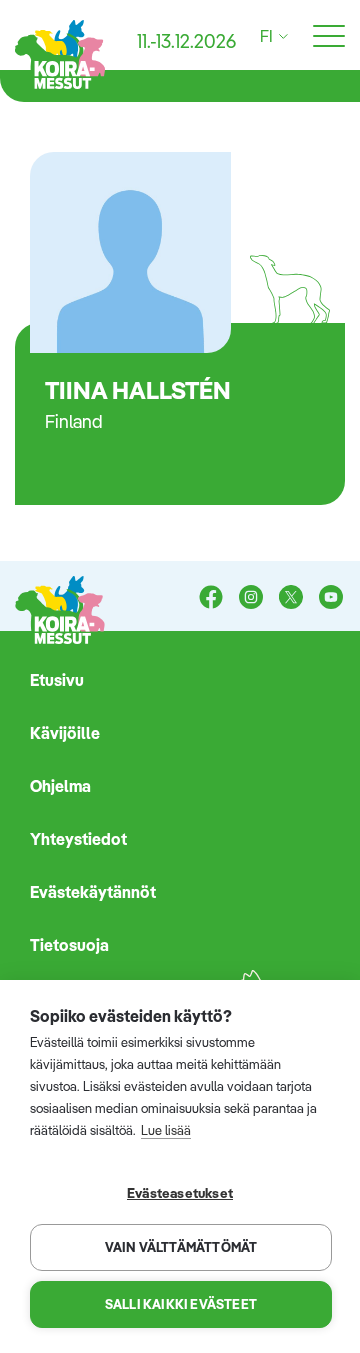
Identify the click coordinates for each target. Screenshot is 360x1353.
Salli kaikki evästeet (181, 1304)
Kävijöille (65, 733)
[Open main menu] (329, 37)
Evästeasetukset (180, 1192)
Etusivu (57, 680)
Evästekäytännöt (93, 892)
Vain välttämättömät (181, 1247)
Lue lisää (166, 1130)
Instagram (251, 599)
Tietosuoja (69, 945)
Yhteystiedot (78, 839)
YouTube (331, 599)
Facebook (211, 599)
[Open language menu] (280, 36)
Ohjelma (60, 786)
